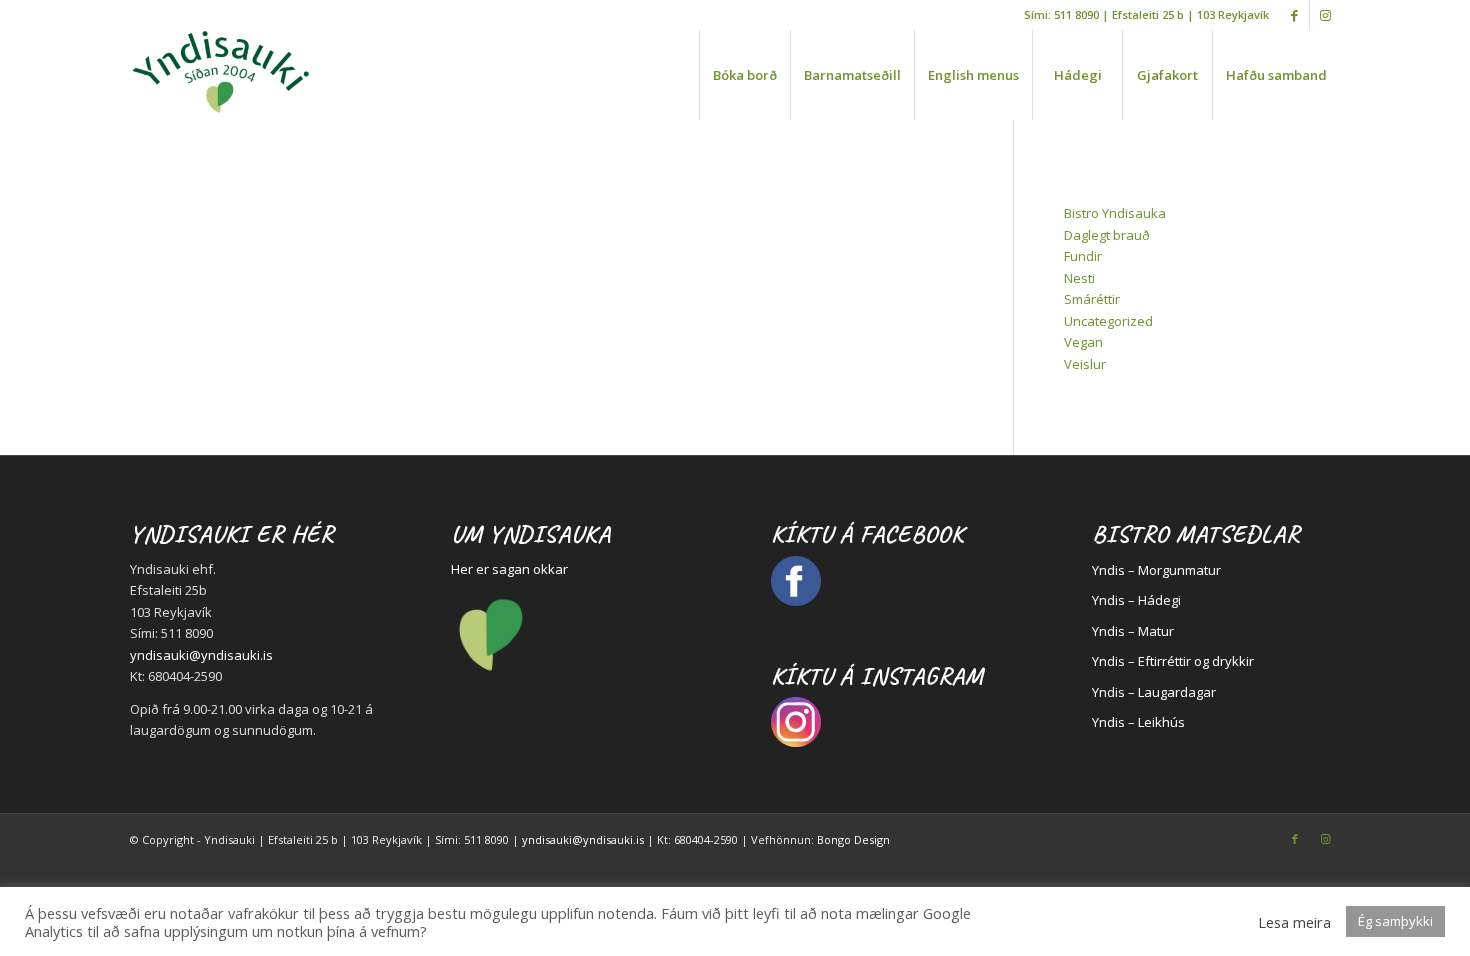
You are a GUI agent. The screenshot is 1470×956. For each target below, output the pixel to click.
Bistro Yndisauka (1115, 213)
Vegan (1083, 342)
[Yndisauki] (220, 75)
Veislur (1085, 364)
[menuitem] (744, 75)
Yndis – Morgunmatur (1156, 570)
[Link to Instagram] (1325, 15)
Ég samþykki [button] (1395, 921)
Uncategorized (1108, 321)
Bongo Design (853, 839)
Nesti (1079, 278)
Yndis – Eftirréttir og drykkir (1173, 661)
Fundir (1083, 256)
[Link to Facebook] (1294, 15)
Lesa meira (1294, 922)
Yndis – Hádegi (1136, 600)
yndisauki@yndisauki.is (201, 655)
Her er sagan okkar (509, 569)
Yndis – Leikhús (1138, 722)
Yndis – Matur (1133, 631)
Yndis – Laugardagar (1154, 692)
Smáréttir (1092, 299)
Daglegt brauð (1107, 235)
